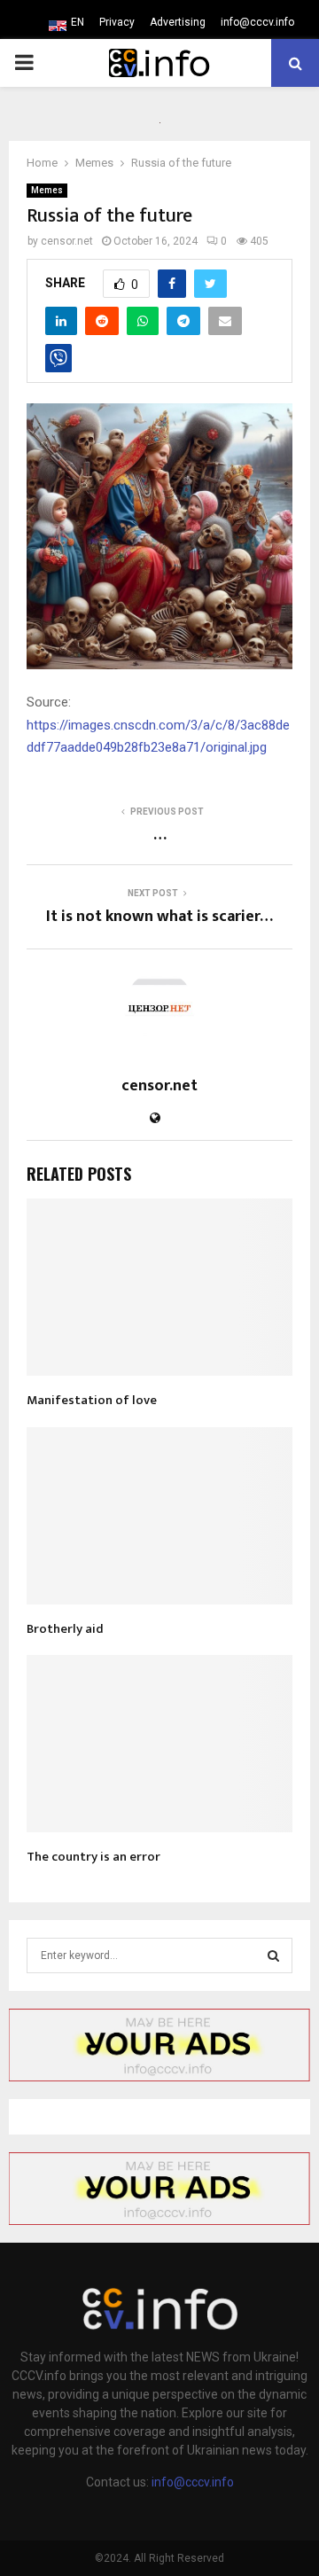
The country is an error (93, 1857)
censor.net (67, 241)
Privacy (117, 22)
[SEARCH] (273, 1955)
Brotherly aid (65, 1629)
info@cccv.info (257, 22)
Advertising (178, 22)
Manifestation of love (92, 1400)
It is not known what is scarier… (159, 917)
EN (78, 22)
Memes (47, 190)
